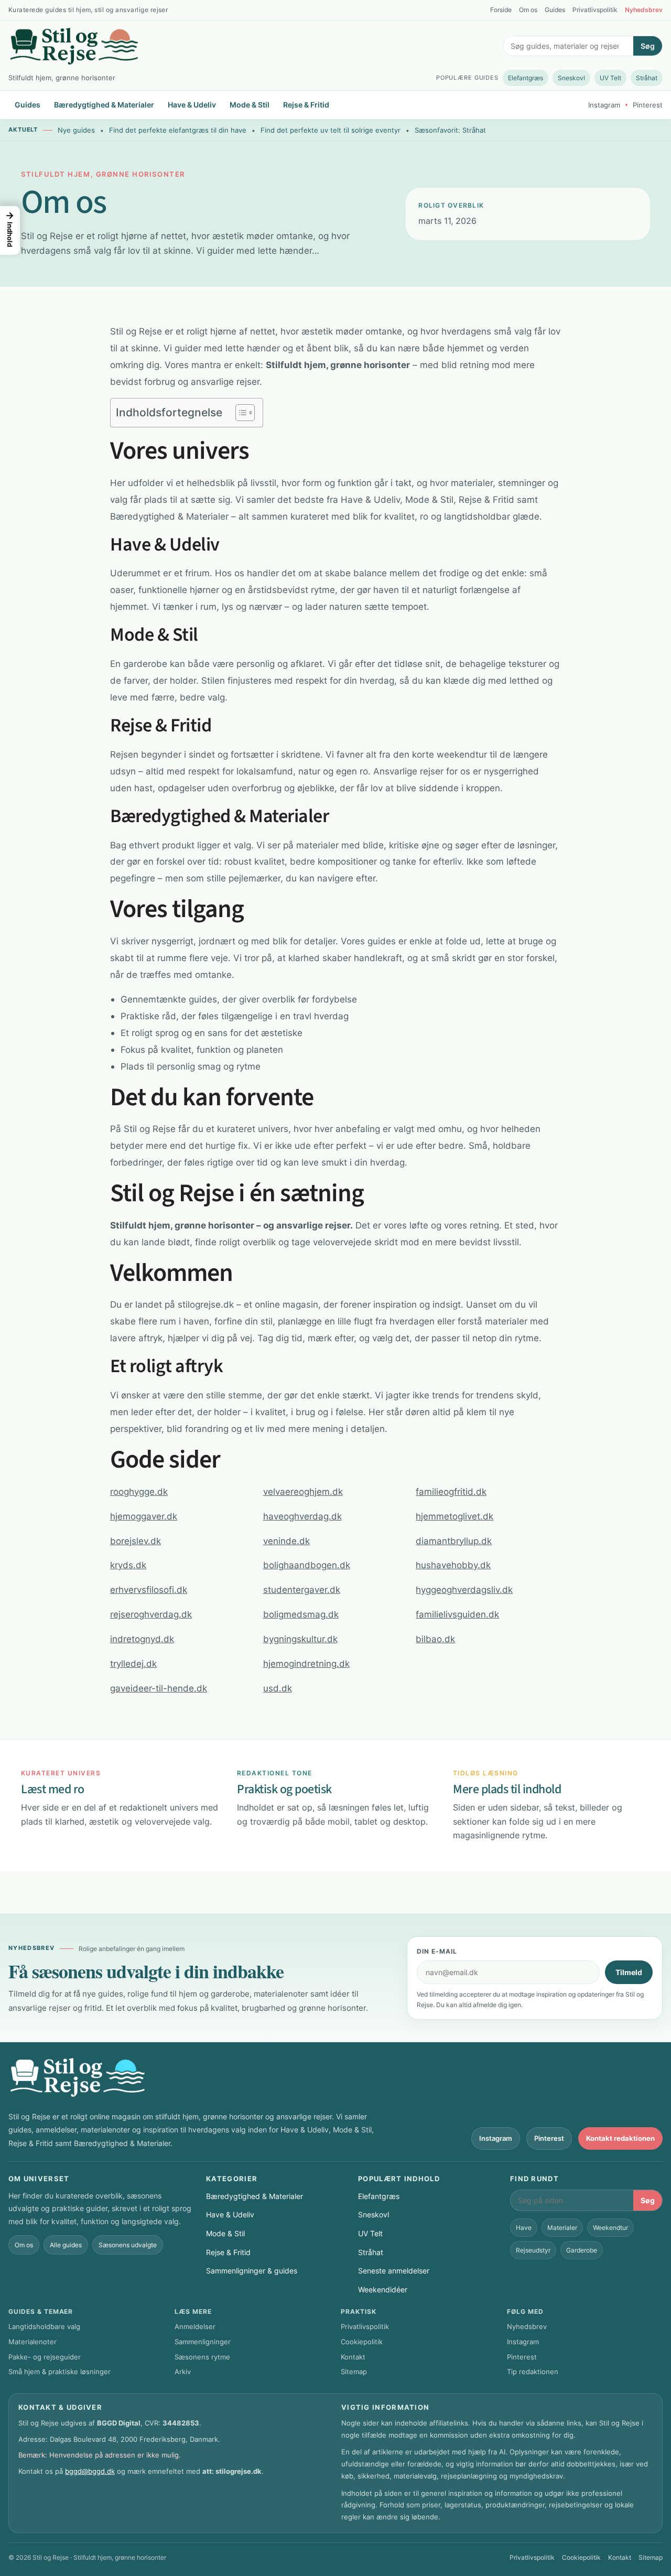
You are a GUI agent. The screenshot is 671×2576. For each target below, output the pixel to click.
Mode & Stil (250, 105)
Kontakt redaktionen (620, 2138)
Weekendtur (610, 2228)
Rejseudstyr (533, 2250)
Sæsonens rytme (202, 2357)
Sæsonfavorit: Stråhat (450, 130)
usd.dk (278, 1688)
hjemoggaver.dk (144, 1516)
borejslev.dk (136, 1541)
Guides (555, 10)
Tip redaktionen (533, 2372)
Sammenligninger (203, 2342)
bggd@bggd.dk (90, 2471)
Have (524, 2228)
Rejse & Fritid (306, 105)
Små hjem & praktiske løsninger (59, 2372)
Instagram (604, 105)
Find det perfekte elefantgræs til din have (178, 130)
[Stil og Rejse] (74, 46)
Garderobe (582, 2250)
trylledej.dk (133, 1663)
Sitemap (354, 2372)
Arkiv (183, 2372)
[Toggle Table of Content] (240, 413)
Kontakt (353, 2357)
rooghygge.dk (139, 1491)
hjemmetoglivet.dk (454, 1516)
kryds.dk (128, 1565)
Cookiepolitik (362, 2342)
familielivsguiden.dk (457, 1614)
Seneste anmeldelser (394, 2271)
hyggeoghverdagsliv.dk (464, 1589)
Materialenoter (33, 2342)
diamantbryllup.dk (454, 1541)
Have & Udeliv (192, 105)
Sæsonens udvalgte (128, 2245)
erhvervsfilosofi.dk (149, 1589)
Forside (501, 10)
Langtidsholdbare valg (44, 2326)
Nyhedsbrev (644, 10)
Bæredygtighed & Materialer (104, 105)
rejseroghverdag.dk (151, 1614)
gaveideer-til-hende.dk (159, 1688)
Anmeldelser (195, 2326)
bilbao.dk (435, 1639)
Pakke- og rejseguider (45, 2357)
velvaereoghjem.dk (303, 1491)
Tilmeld (629, 1972)
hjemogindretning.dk (306, 1663)
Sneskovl (571, 78)
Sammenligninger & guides (252, 2271)
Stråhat (647, 78)
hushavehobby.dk (453, 1565)
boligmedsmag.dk (301, 1614)
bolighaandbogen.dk (307, 1565)
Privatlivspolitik (595, 10)
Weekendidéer (383, 2289)
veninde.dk (286, 1541)
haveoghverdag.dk (302, 1516)
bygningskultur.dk (300, 1639)
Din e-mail (437, 1951)
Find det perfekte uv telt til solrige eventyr (331, 130)
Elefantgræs (526, 78)
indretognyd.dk (142, 1639)
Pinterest (648, 105)
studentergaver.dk (302, 1589)
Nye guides (76, 130)
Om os (528, 10)
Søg (648, 46)
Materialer (562, 2228)
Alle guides (66, 2245)
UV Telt (610, 78)
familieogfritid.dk (451, 1491)
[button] (10, 230)
